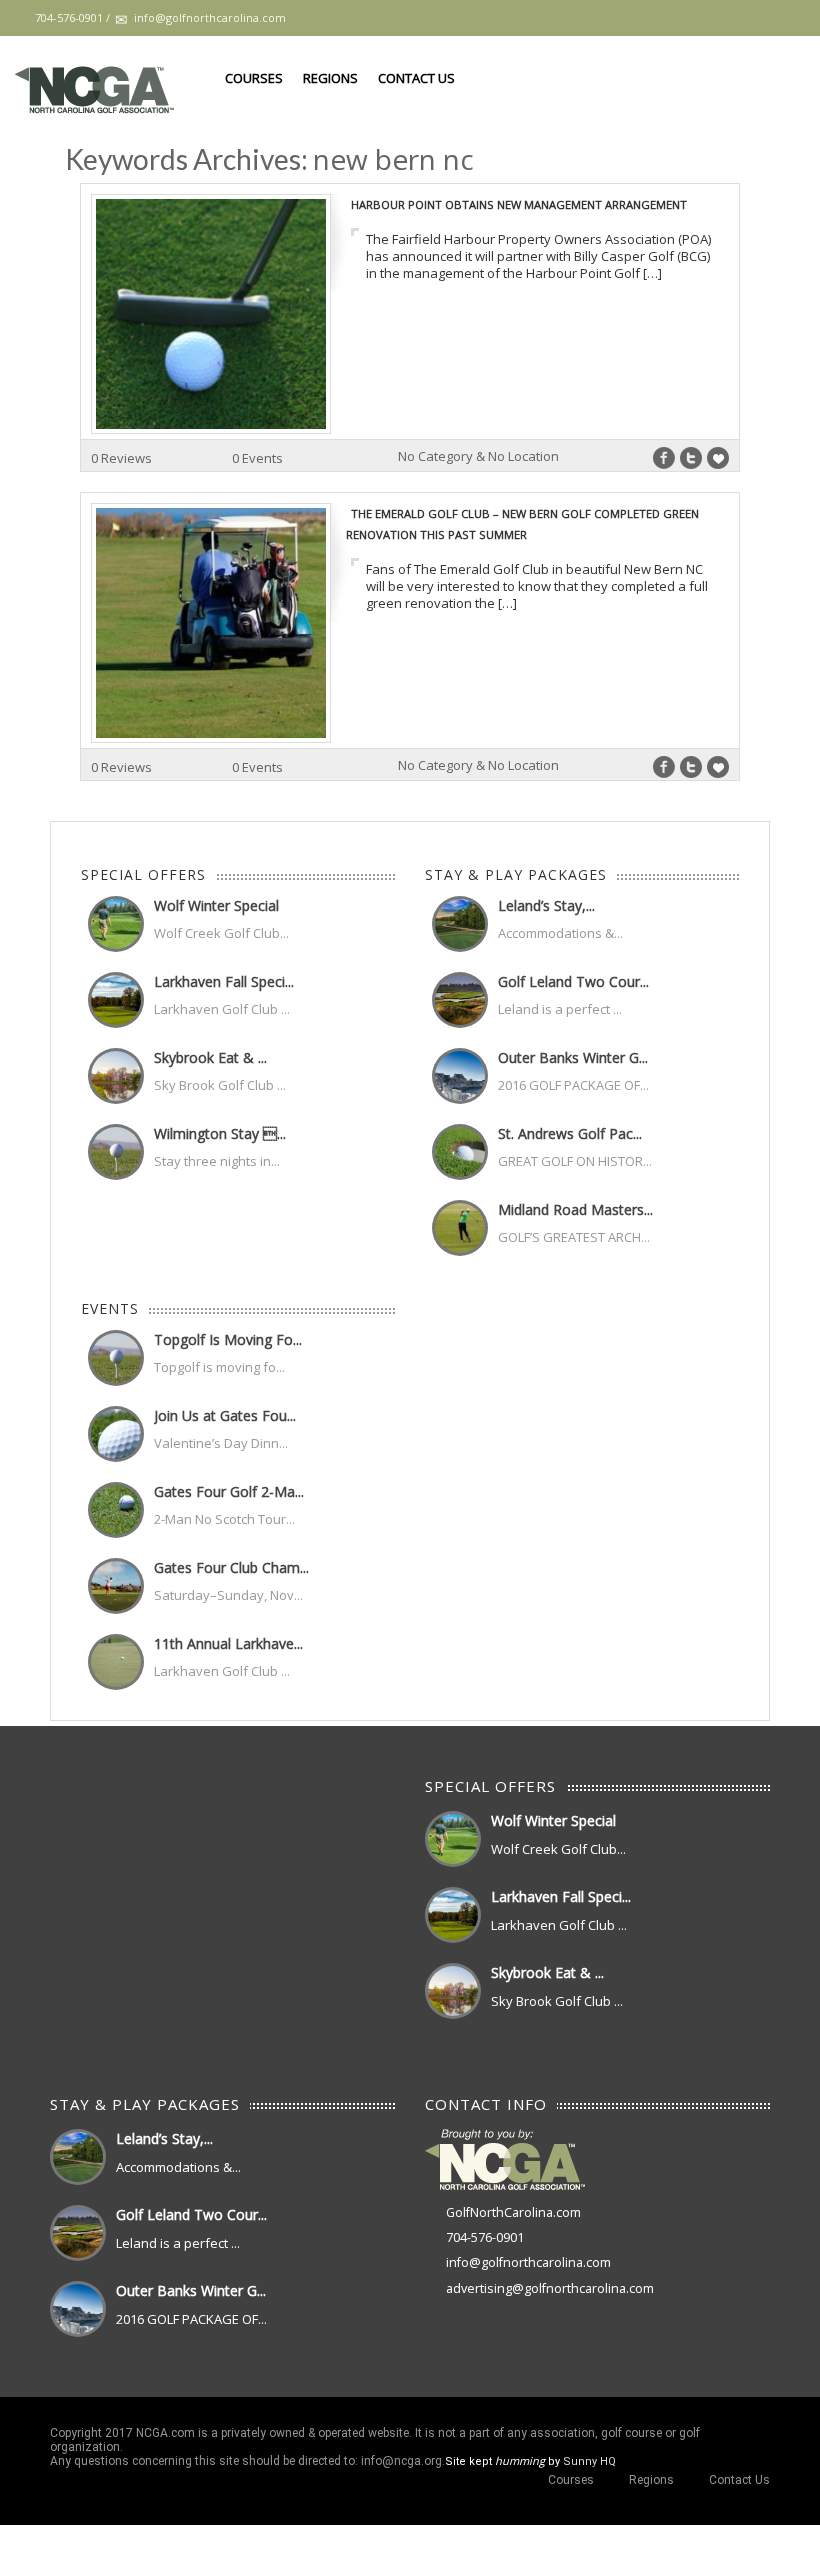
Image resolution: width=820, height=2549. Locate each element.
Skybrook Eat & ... (210, 1057)
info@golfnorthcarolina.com (528, 2262)
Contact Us (416, 78)
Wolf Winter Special (216, 905)
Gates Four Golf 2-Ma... (229, 1491)
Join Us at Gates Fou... (225, 1415)
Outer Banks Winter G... (573, 1057)
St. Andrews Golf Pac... (570, 1133)
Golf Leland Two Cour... (573, 981)
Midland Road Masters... (575, 1209)
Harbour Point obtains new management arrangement (519, 204)
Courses (254, 78)
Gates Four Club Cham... (231, 1567)
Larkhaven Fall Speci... (224, 981)
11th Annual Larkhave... (228, 1643)
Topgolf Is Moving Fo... (228, 1339)
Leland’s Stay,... (546, 905)
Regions (330, 78)
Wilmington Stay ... (220, 1133)
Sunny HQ (589, 2461)
